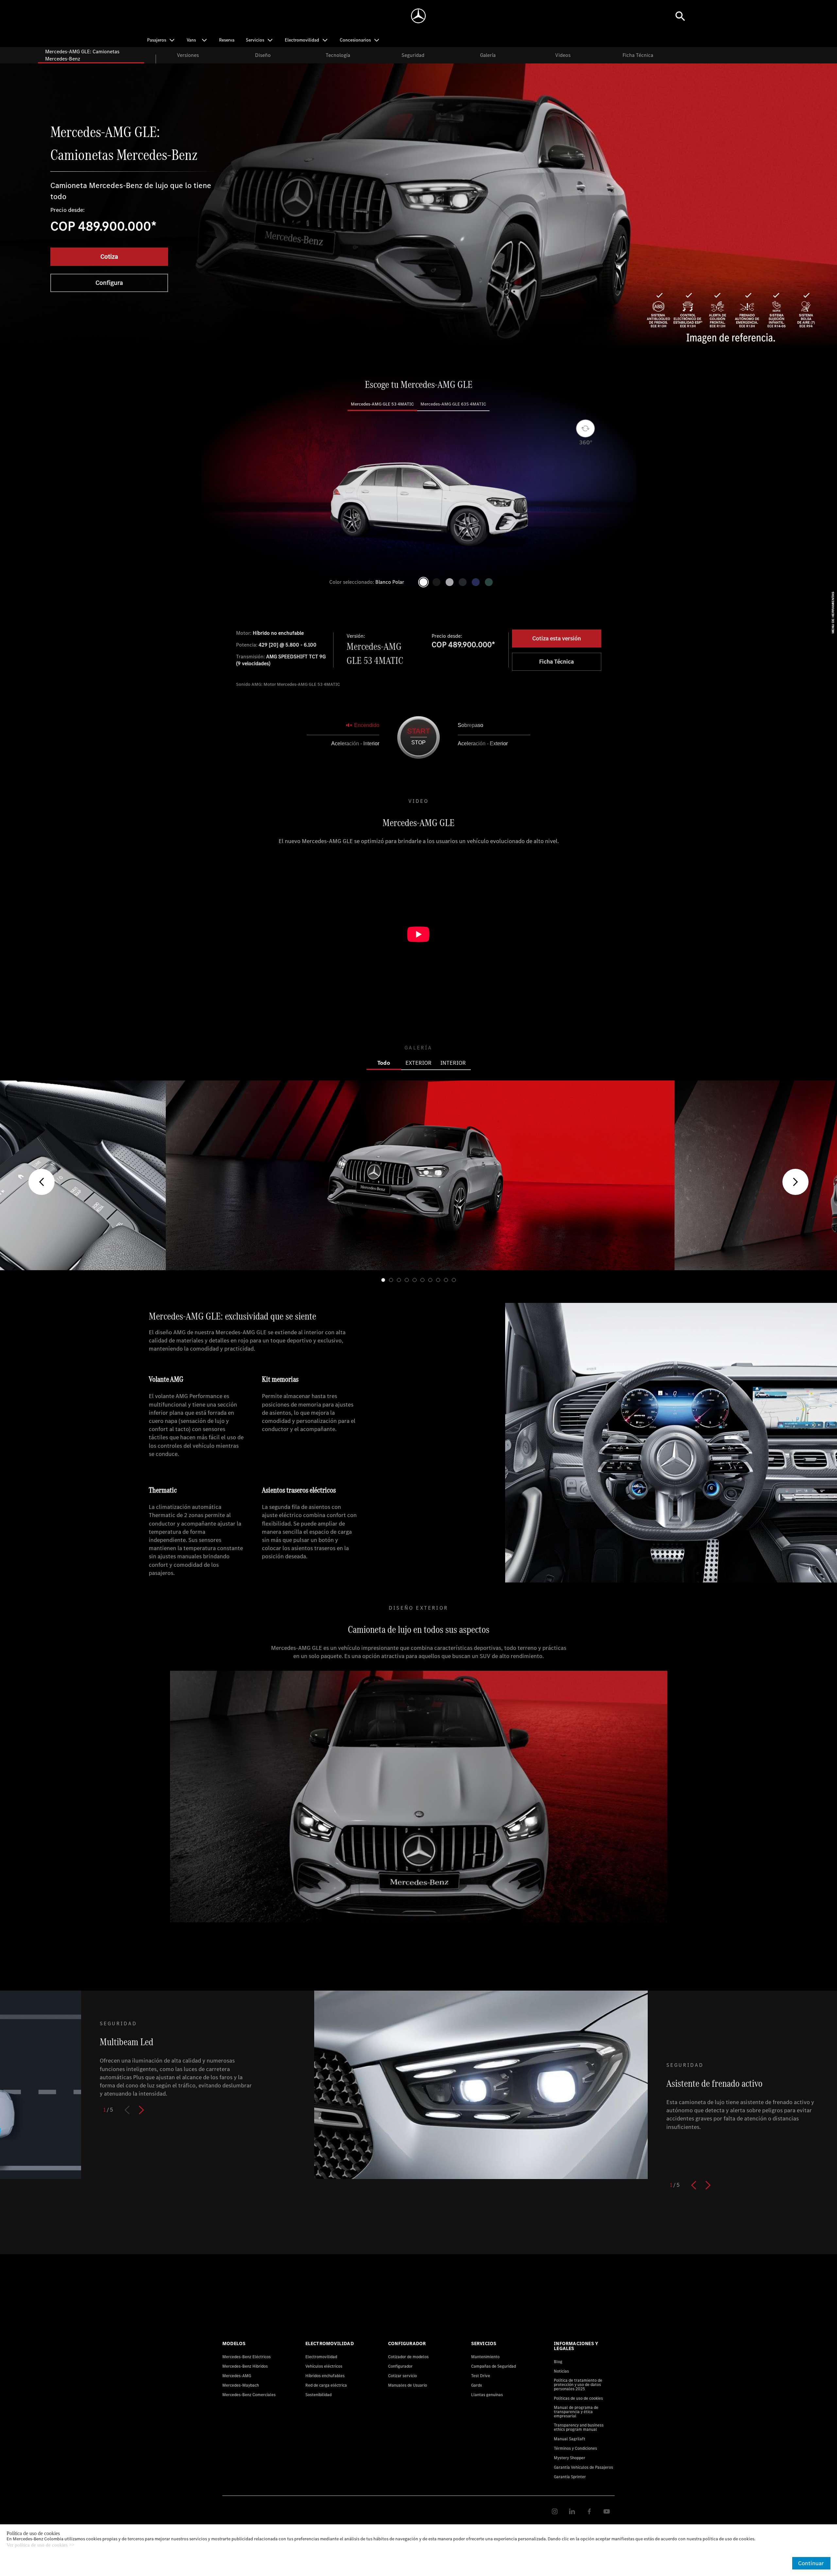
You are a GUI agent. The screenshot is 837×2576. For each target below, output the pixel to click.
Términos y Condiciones (575, 2448)
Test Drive (481, 2376)
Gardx (477, 2385)
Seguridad (413, 55)
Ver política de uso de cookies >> (40, 2545)
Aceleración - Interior (355, 743)
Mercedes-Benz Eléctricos (247, 2357)
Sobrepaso (470, 725)
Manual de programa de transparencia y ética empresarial (576, 2412)
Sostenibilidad (318, 2395)
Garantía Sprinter (570, 2477)
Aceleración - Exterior (483, 743)
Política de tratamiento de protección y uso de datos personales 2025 (578, 2385)
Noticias (561, 2371)
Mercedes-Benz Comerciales (249, 2395)
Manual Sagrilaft (570, 2439)
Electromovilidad (321, 2357)
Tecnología (338, 55)
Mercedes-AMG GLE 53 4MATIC (382, 404)
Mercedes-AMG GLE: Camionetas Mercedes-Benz (82, 55)
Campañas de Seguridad (494, 2366)
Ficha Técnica (638, 55)
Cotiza (109, 257)
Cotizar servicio (402, 2376)
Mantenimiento (485, 2357)
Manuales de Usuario (408, 2385)
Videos (563, 55)
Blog (558, 2362)
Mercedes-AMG (237, 2376)
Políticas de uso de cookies (578, 2398)
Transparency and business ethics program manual (579, 2427)
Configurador (400, 2366)
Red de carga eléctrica (326, 2385)
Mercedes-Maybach (241, 2385)
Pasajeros (157, 40)
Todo (384, 1063)
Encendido (367, 725)
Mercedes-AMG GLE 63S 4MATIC (453, 404)
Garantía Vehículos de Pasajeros (583, 2467)
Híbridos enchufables (325, 2376)
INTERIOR (453, 1063)
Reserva (227, 40)
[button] (42, 1182)
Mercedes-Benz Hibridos (245, 2366)
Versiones (188, 55)
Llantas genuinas (487, 2395)
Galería (488, 55)
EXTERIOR (418, 1063)
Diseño (263, 55)
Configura (109, 283)
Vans (191, 40)
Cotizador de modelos (408, 2357)
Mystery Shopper (570, 2458)
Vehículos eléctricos (324, 2366)
